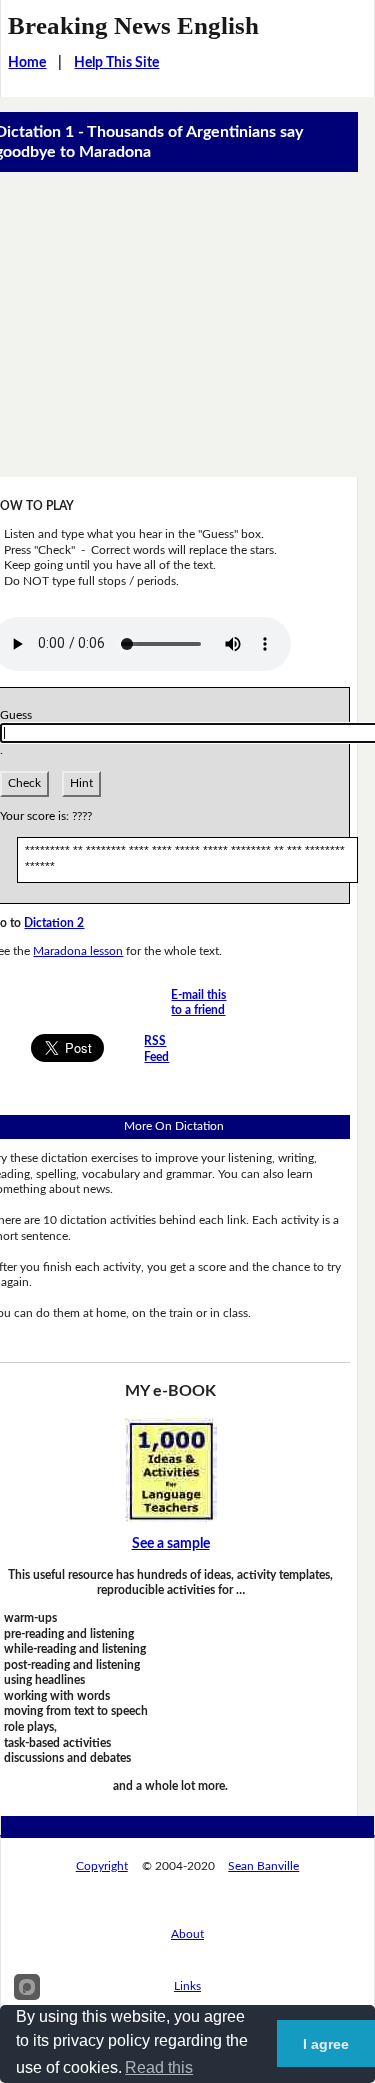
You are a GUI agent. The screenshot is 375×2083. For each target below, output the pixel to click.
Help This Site (116, 63)
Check (24, 783)
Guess (19, 715)
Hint (81, 783)
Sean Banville (263, 1866)
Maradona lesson (78, 951)
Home (27, 63)
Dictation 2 (54, 923)
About (187, 1934)
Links (187, 1986)
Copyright (102, 1866)
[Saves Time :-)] (171, 1469)
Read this (159, 2067)
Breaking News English (133, 25)
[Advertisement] (187, 324)
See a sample (171, 1544)
